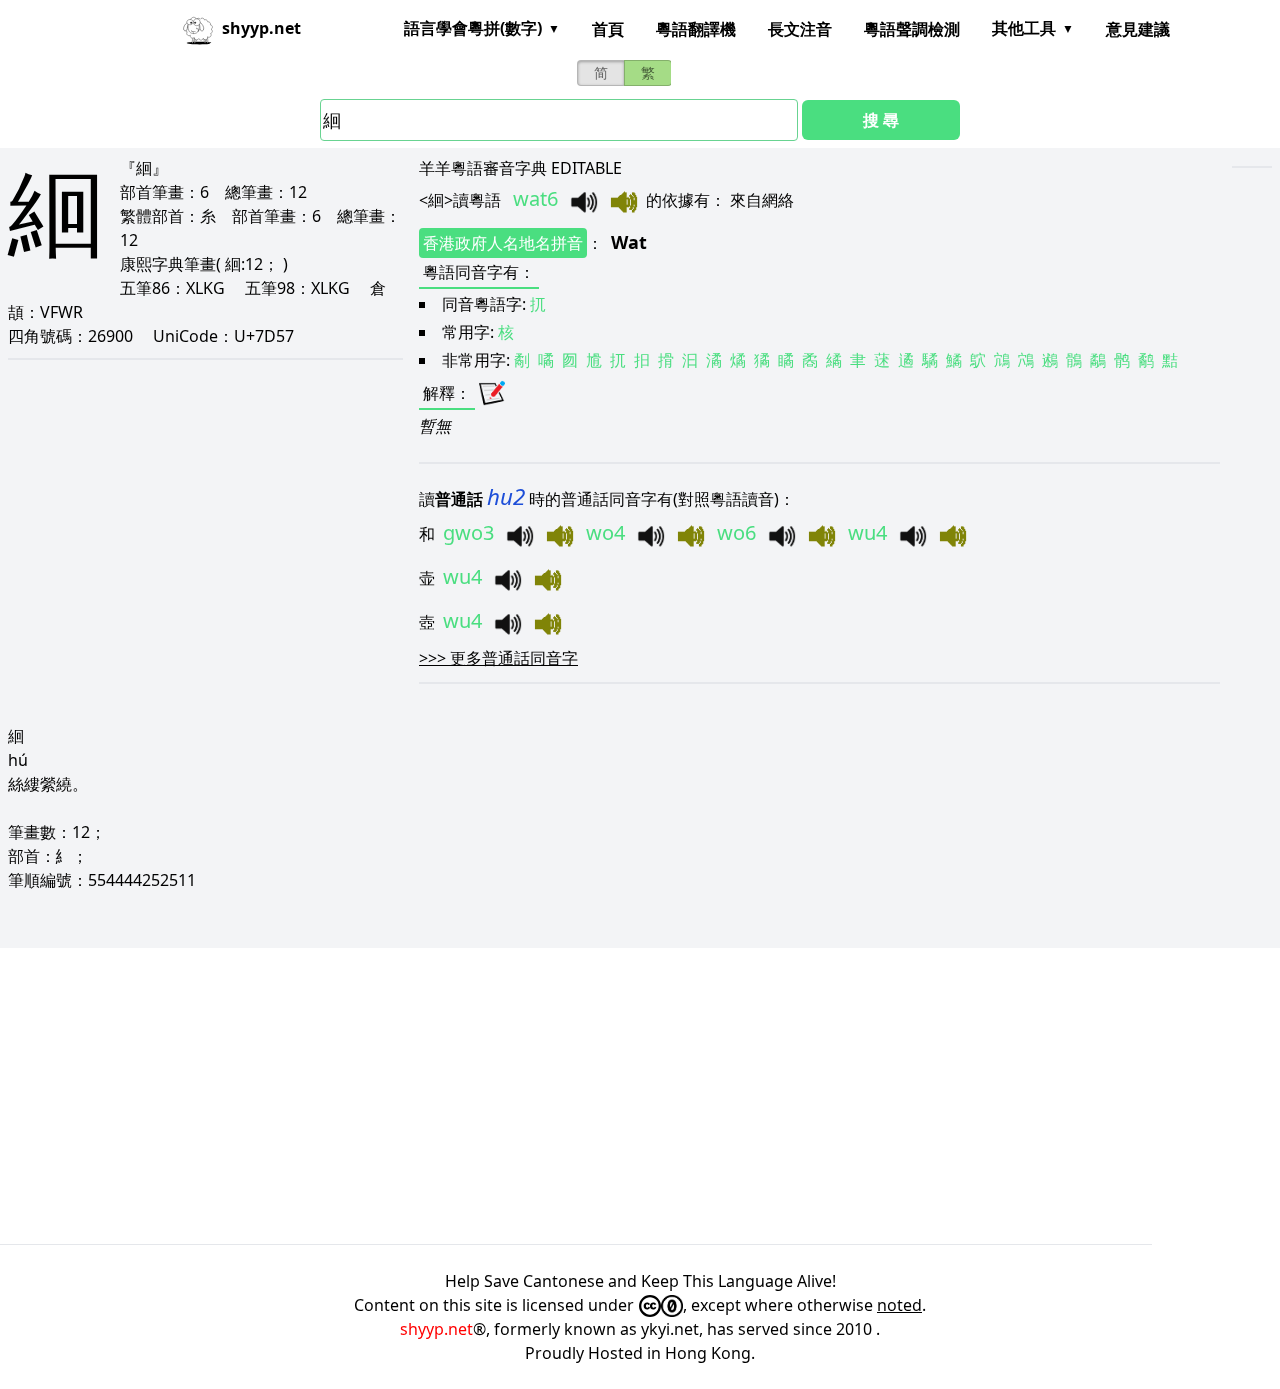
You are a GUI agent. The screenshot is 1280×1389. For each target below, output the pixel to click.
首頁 (608, 29)
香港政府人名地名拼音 (503, 243)
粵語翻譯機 (696, 29)
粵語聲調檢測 (912, 29)
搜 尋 (881, 120)
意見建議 (1138, 29)
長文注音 (800, 29)
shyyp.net (436, 1329)
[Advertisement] (600, 1096)
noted (899, 1305)
